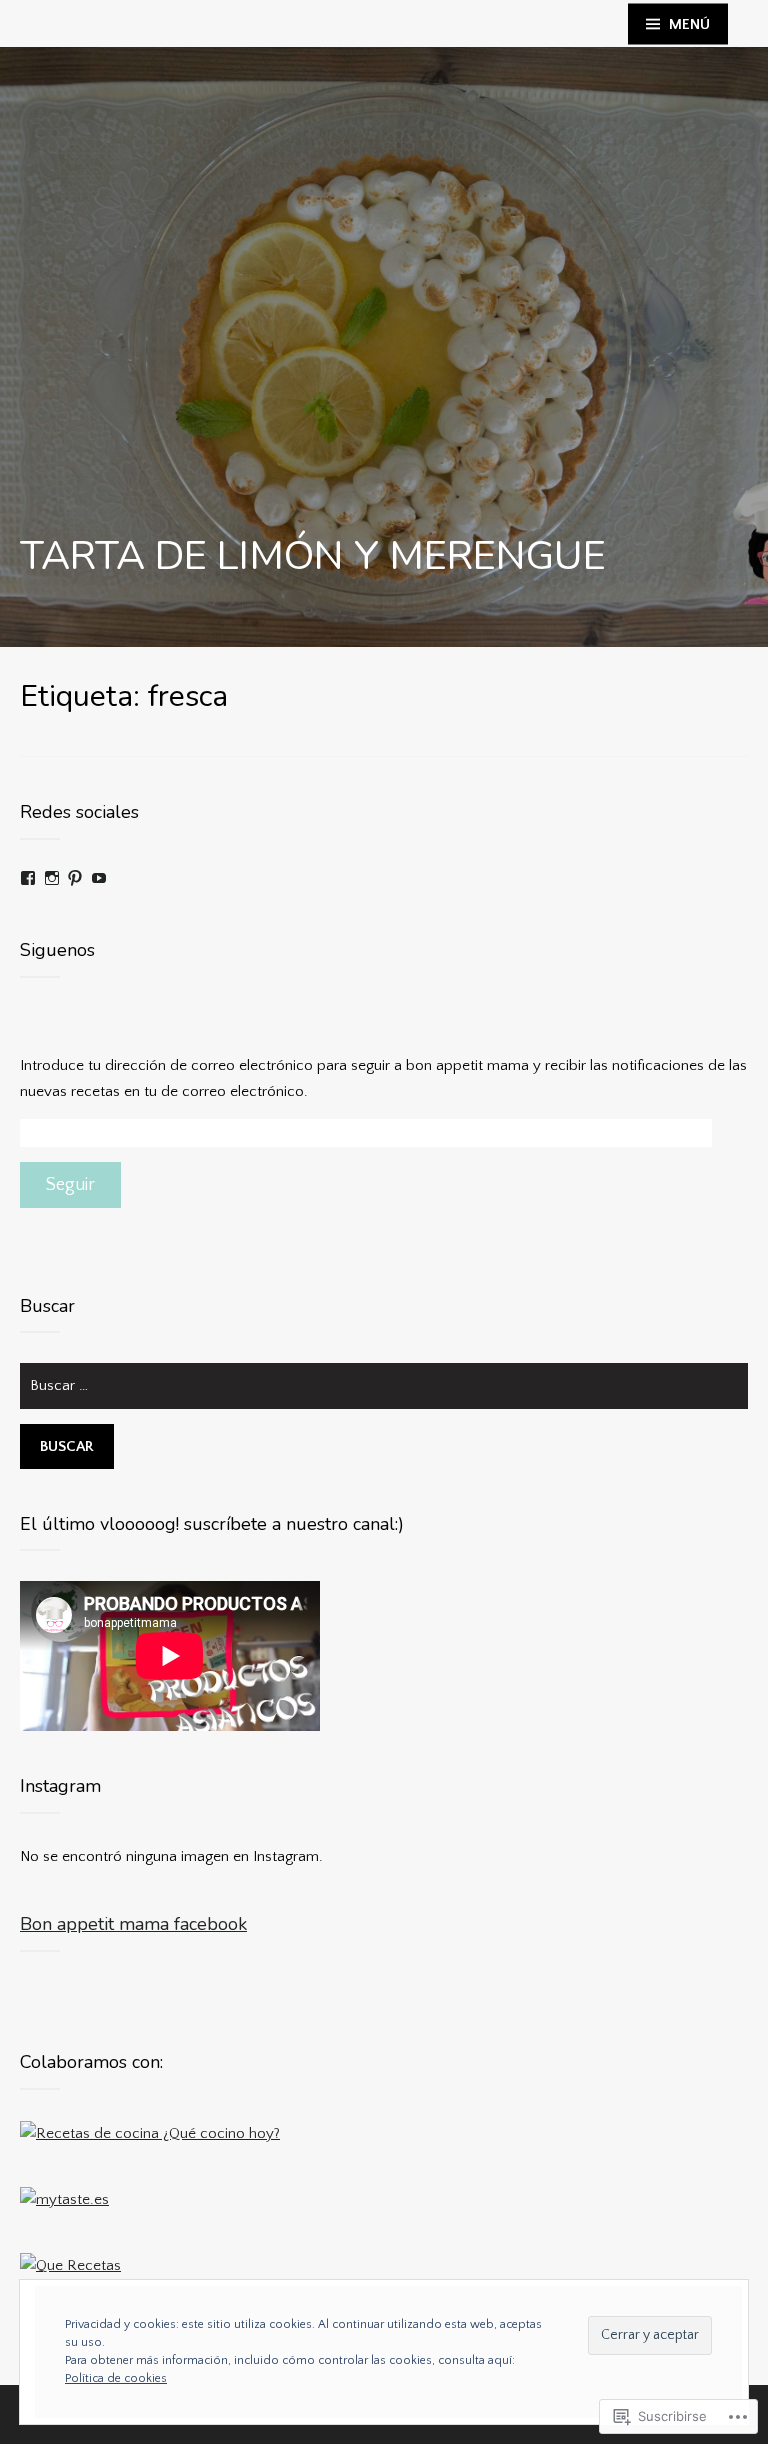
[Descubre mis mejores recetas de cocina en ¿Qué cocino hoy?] (150, 2132)
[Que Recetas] (70, 2265)
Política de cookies (116, 2378)
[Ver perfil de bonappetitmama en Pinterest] (75, 878)
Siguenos (57, 950)
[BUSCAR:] (384, 1393)
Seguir (70, 1185)
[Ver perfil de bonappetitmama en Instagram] (52, 878)
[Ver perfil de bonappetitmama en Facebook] (28, 878)
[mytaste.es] (64, 2198)
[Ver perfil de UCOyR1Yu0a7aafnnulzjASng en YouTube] (99, 878)
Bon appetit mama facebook (133, 1924)
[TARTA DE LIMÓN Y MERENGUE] (384, 347)
